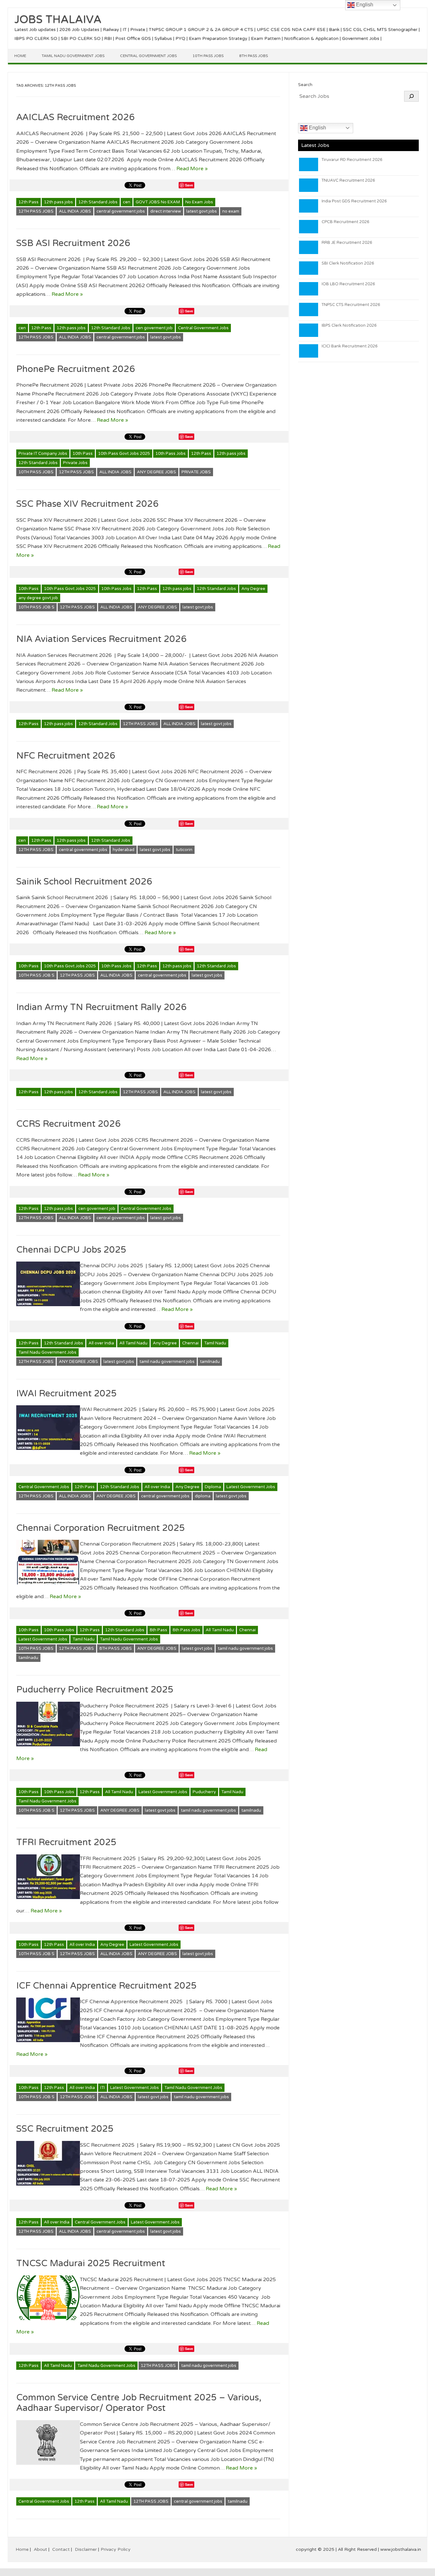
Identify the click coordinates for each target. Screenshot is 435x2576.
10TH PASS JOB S (36, 607)
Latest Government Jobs (251, 1487)
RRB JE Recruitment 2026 (347, 243)
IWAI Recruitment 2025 (67, 1394)
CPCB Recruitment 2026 (346, 222)
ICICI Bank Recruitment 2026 (350, 346)
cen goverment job (154, 328)
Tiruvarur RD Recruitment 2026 (352, 160)
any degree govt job (38, 598)
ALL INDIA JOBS (75, 211)
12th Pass (29, 202)
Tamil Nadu (215, 1343)
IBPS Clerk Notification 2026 (349, 325)
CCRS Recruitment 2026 (68, 1124)
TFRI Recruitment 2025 (66, 1842)
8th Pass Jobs (253, 56)
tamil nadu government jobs (167, 1362)
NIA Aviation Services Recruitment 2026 (101, 639)
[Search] (411, 96)
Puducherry (204, 1792)
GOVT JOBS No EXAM (158, 202)
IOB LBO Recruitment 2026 (348, 284)
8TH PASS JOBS (116, 1648)
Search (305, 85)
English (317, 128)
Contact (61, 2549)
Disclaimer (86, 2549)
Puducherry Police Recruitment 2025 (95, 1690)
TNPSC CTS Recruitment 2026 (351, 305)
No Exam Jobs (199, 202)
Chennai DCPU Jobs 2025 (71, 1250)
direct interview (166, 211)
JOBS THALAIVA (58, 20)
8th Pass (158, 1630)
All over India (101, 1343)
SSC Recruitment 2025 (65, 2129)
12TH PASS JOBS (36, 211)
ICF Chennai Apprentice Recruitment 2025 (108, 1986)
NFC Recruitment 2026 (66, 756)
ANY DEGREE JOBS (157, 472)
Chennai (190, 1343)
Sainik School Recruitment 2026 (84, 882)
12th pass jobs (58, 202)
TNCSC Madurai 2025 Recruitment (91, 2263)
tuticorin (184, 850)
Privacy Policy (116, 2549)
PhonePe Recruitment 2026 (76, 369)
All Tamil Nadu (133, 1343)
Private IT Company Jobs (43, 454)
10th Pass (83, 454)
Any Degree (253, 589)
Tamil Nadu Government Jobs (73, 56)
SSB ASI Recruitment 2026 (73, 243)
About (40, 2549)
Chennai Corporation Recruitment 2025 (101, 1528)
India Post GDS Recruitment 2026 (354, 201)
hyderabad (124, 850)
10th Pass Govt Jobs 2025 (124, 454)
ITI (103, 2088)
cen (127, 202)
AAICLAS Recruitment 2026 (75, 117)
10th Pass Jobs (208, 56)
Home (20, 56)
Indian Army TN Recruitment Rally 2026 (101, 1007)
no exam (231, 211)
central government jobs (121, 211)
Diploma (213, 1487)
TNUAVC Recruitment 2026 (348, 180)
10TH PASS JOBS (36, 472)
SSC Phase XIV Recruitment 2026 (87, 504)
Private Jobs (75, 463)
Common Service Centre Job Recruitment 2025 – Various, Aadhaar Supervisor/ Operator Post (139, 2403)
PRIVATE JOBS (196, 472)
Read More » (192, 169)
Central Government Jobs (148, 56)
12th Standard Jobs (98, 202)
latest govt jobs (202, 211)
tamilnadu (210, 1362)
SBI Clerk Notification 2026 (348, 263)
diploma (203, 1496)
